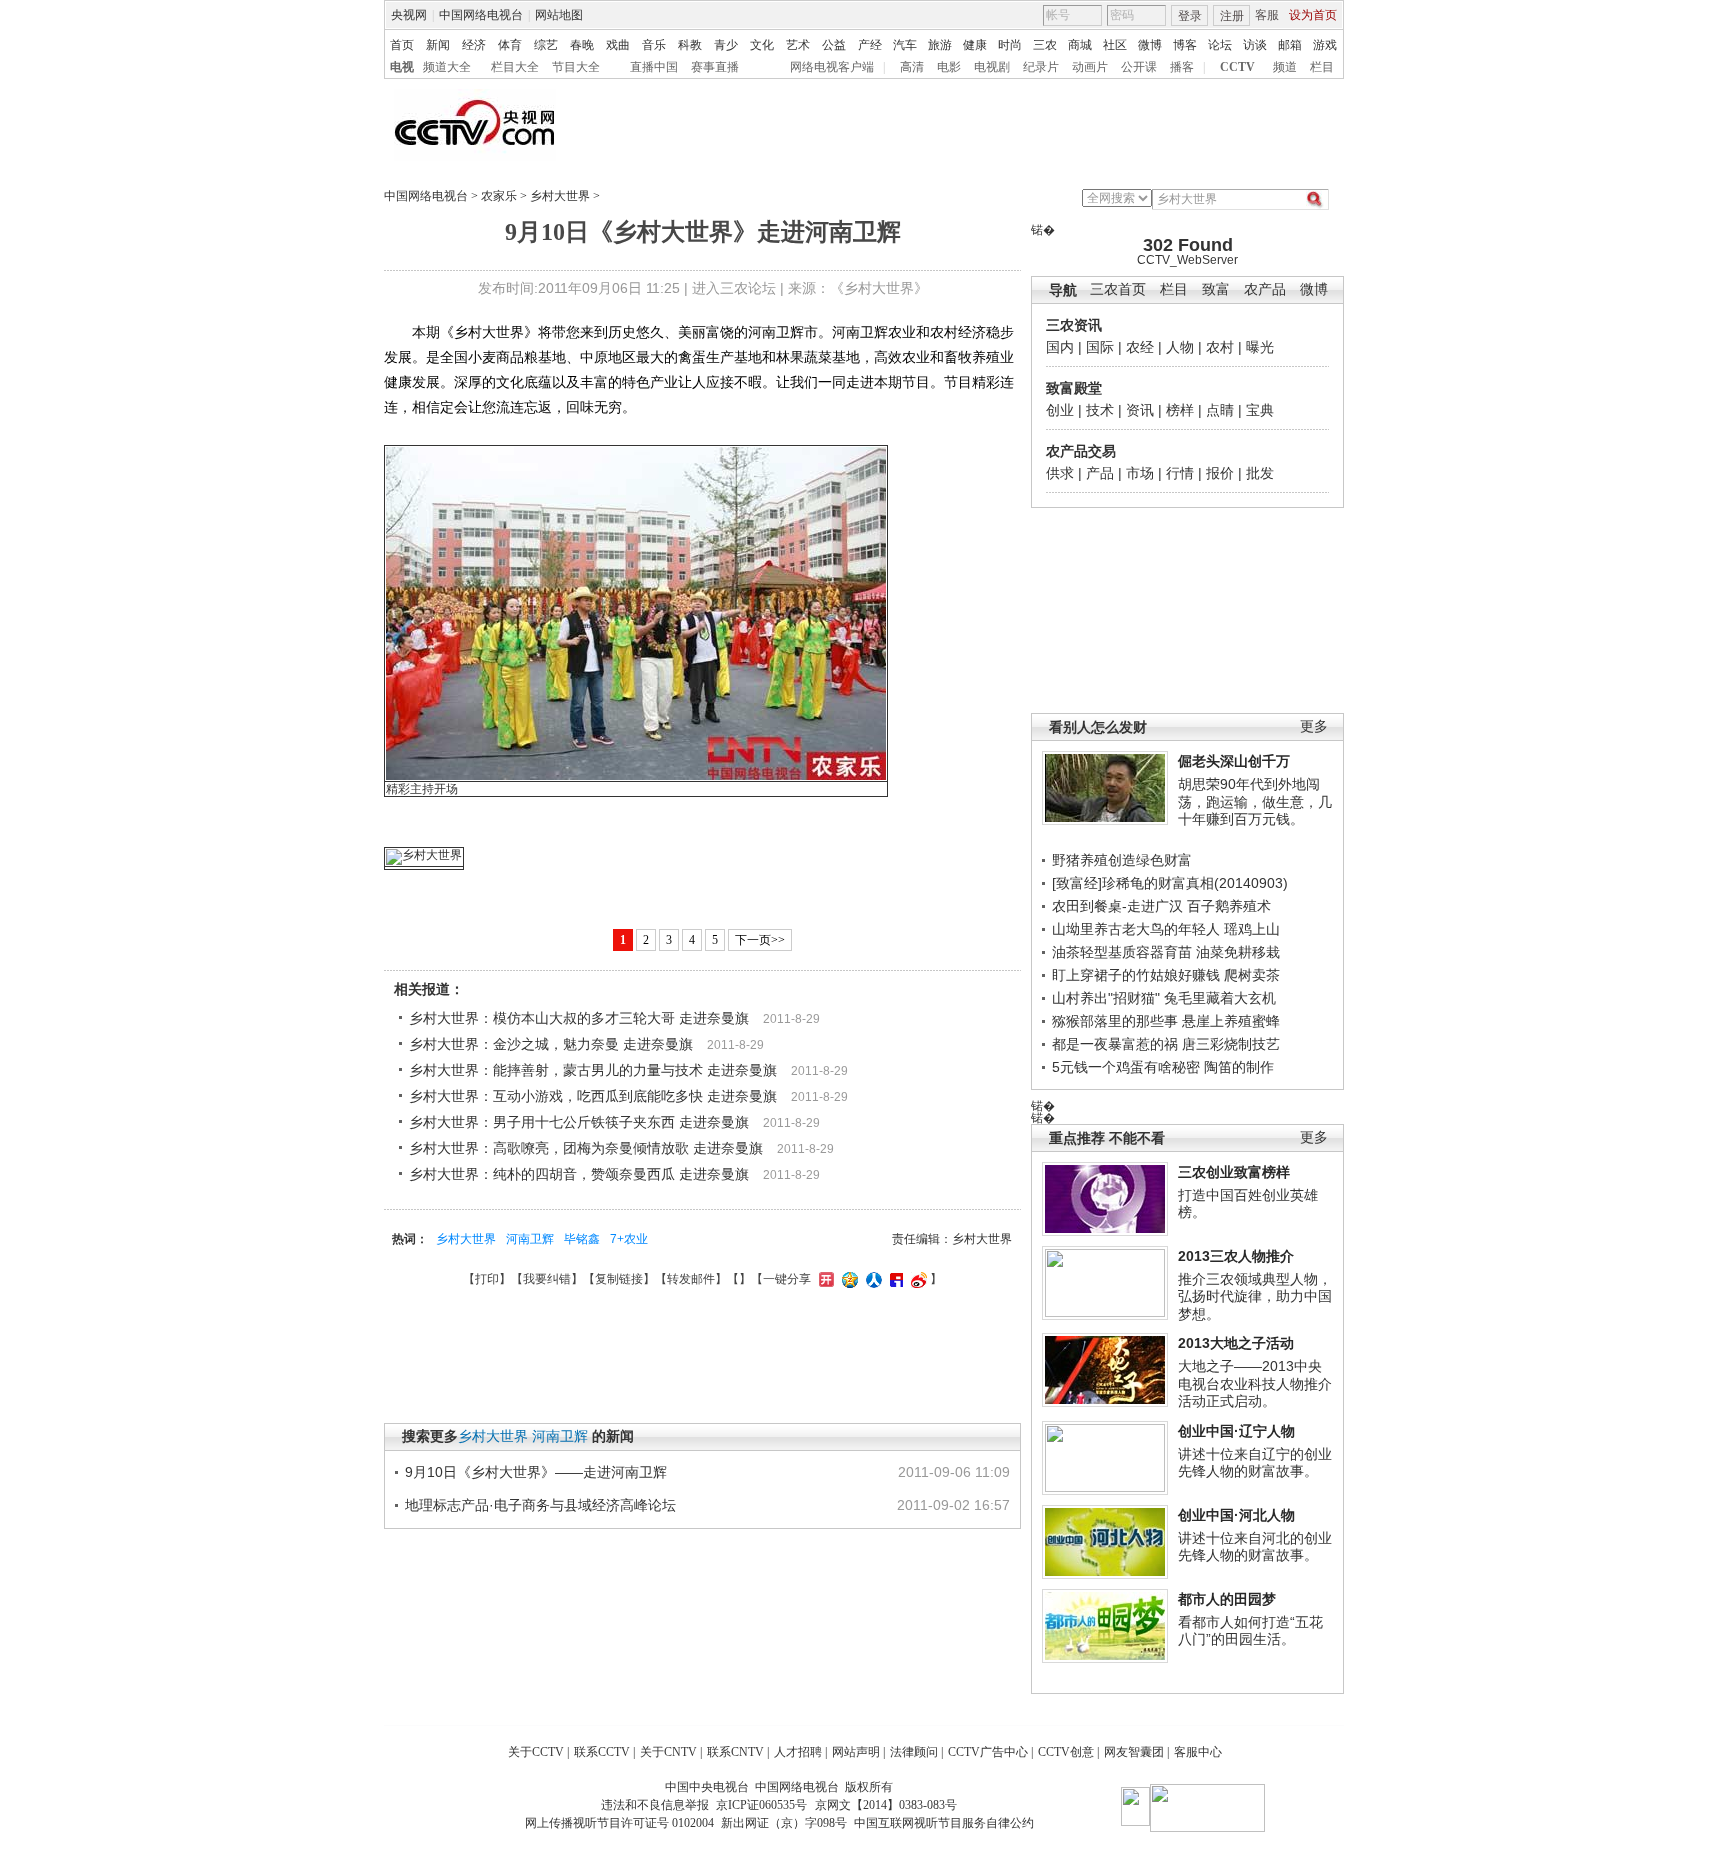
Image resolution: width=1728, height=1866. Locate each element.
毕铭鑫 (582, 1239)
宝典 (1260, 410)
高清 (912, 67)
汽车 (905, 45)
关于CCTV (536, 1752)
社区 (1115, 45)
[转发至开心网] (824, 1279)
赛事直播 (715, 67)
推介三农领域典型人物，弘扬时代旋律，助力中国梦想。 (1255, 1296)
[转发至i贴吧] (894, 1279)
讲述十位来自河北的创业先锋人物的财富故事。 (1255, 1547)
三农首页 (1118, 289)
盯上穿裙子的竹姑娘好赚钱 (1136, 975)
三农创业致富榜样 (1234, 1172)
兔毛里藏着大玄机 (1220, 998)
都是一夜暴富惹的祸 (1115, 1044)
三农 (1045, 45)
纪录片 (1041, 67)
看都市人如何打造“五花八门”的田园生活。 (1250, 1631)
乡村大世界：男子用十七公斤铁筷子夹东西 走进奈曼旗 (579, 1122)
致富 (1216, 289)
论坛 (1220, 45)
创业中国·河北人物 (1236, 1515)
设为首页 (1313, 15)
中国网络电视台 (481, 15)
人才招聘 (798, 1752)
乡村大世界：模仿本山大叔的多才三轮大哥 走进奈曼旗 (579, 1018)
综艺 (546, 45)
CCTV (1237, 67)
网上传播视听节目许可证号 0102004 (619, 1823)
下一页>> (760, 940)
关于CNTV (668, 1752)
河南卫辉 (530, 1239)
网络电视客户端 (832, 67)
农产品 (1265, 289)
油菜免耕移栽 (1238, 952)
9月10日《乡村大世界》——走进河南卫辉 (536, 1472)
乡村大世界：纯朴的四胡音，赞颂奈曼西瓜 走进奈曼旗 (579, 1174)
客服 (1267, 15)
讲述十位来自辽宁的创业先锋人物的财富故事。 (1255, 1463)
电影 (949, 67)
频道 (1285, 67)
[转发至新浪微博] (916, 1279)
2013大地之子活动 (1236, 1343)
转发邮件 (691, 1279)
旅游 (940, 45)
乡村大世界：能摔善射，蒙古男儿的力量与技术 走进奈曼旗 (593, 1070)
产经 (870, 45)
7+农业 (629, 1239)
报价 (1220, 473)
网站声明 (856, 1752)
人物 (1180, 347)
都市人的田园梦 (1227, 1599)
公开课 (1139, 67)
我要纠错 (547, 1279)
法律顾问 (914, 1752)
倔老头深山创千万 (1234, 761)
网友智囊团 (1134, 1752)
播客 (1182, 67)
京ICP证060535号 (761, 1805)
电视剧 (992, 67)
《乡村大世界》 (879, 288)
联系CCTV (602, 1752)
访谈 (1255, 45)
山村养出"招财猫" (1106, 998)
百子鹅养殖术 (1229, 906)
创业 (1060, 410)
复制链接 (619, 1279)
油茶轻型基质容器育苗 (1122, 952)
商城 (1080, 45)
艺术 (798, 45)
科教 (690, 45)
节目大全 (576, 67)
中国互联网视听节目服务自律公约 (944, 1823)
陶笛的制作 (1239, 1067)
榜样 (1180, 410)
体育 (510, 45)
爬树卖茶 (1252, 975)
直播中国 (654, 67)
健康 (975, 45)
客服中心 (1198, 1752)
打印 (487, 1279)
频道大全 (447, 67)
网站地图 (559, 15)
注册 (1232, 16)
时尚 (1010, 45)
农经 (1140, 347)
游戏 (1325, 45)
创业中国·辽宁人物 (1236, 1431)
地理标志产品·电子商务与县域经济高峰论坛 (540, 1505)
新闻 (438, 45)
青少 (726, 45)
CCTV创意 (1066, 1752)
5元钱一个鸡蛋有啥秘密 (1126, 1067)
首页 (402, 45)
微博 (1150, 45)
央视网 (409, 15)
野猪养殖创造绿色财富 (1122, 860)
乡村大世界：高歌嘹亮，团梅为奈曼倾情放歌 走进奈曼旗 (586, 1148)
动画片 (1090, 67)
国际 (1100, 347)
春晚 (582, 45)
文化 (762, 45)
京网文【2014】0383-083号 (886, 1805)
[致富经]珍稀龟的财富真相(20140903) (1170, 883)
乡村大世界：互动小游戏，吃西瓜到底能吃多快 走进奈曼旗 (593, 1096)
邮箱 (1290, 45)
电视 (402, 67)
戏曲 (618, 45)
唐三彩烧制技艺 (1231, 1044)
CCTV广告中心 (988, 1752)
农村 (1220, 347)
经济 (474, 45)
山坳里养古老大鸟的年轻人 (1136, 929)
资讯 (1140, 410)
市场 (1140, 473)
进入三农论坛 (734, 288)
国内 (1060, 347)
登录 (1190, 16)
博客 (1185, 45)
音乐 (654, 45)
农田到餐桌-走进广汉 (1117, 906)
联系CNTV (735, 1752)
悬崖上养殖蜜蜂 (1231, 1021)
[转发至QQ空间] (847, 1279)
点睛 (1220, 410)
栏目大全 (515, 67)
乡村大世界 (560, 196)
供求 (1060, 473)
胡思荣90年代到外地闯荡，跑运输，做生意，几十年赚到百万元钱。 (1255, 801)
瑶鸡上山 (1252, 929)
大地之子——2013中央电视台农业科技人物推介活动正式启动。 (1255, 1383)
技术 (1100, 410)
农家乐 (499, 196)
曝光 (1260, 347)
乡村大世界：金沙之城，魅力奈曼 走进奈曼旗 (551, 1044)
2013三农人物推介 (1236, 1256)
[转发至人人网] (871, 1279)
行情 (1180, 473)
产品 (1100, 473)
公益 (834, 45)
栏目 (1322, 67)
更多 (1314, 726)
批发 (1260, 473)
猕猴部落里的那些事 (1115, 1021)
